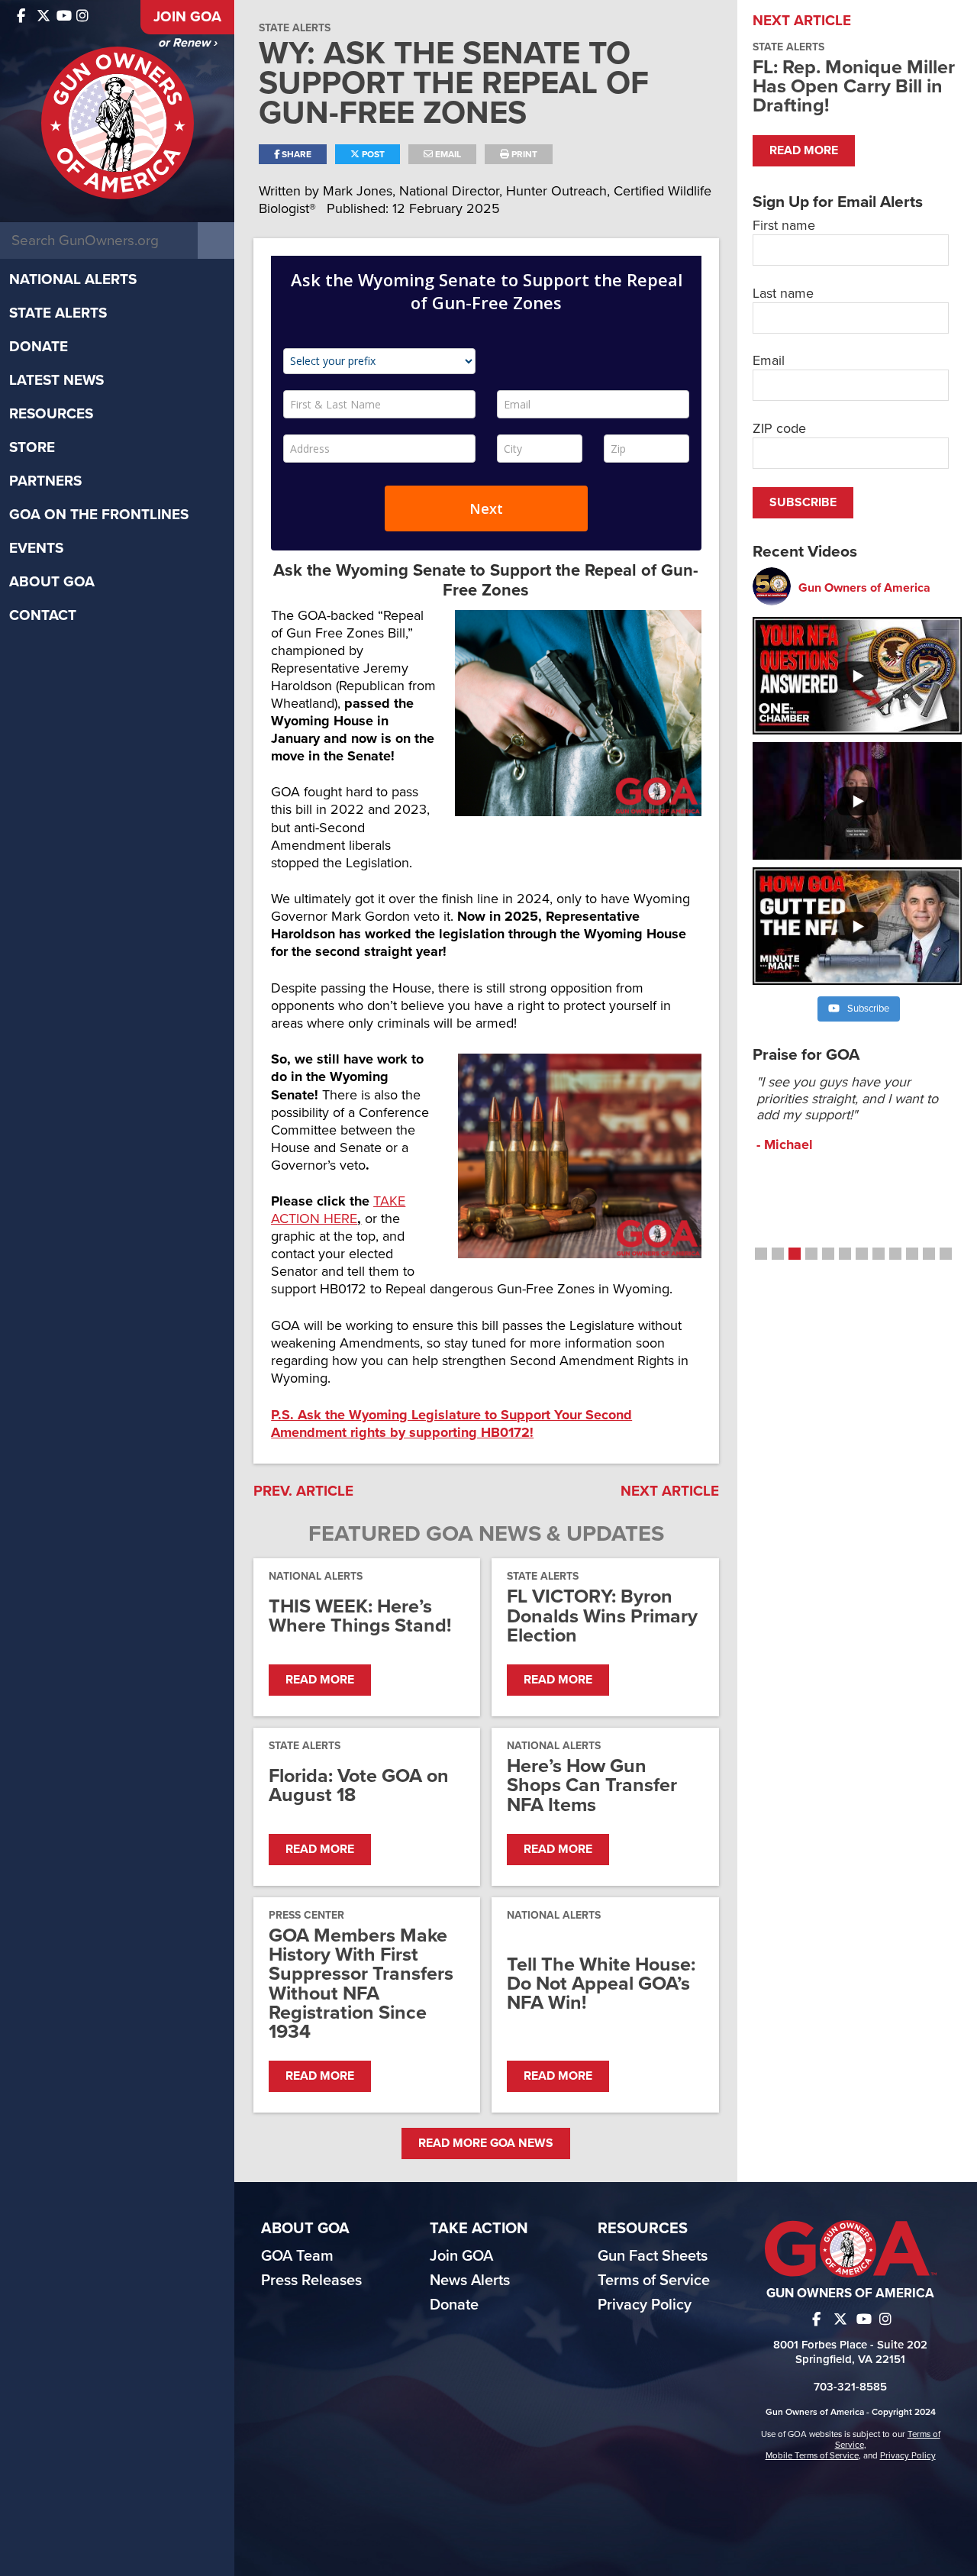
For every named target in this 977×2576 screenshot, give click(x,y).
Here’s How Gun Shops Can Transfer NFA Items (592, 1786)
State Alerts (58, 313)
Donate (39, 347)
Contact (43, 615)
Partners (45, 481)
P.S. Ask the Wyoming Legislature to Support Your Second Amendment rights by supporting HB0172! (451, 1424)
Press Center (306, 1915)
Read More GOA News (486, 2143)
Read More (320, 1680)
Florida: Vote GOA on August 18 (359, 1786)
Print (523, 154)
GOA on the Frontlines (99, 515)
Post (372, 154)
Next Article (670, 1491)
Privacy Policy (645, 2305)
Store (32, 447)
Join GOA (187, 17)
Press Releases (311, 2281)
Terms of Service (654, 2281)
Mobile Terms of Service (812, 2455)
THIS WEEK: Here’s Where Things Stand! (360, 1616)
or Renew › (187, 43)
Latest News (56, 380)
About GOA (52, 582)
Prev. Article (303, 1491)
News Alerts (470, 2281)
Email (447, 154)
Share (295, 154)
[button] (761, 1254)
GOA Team (297, 2256)
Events (36, 548)
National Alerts (73, 279)
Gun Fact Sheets (653, 2256)
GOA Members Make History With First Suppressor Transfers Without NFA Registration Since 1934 (361, 1984)
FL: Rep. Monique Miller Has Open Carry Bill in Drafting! (854, 86)
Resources (51, 414)
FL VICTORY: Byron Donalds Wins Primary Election (602, 1616)
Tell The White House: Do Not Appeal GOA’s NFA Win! (601, 1984)
